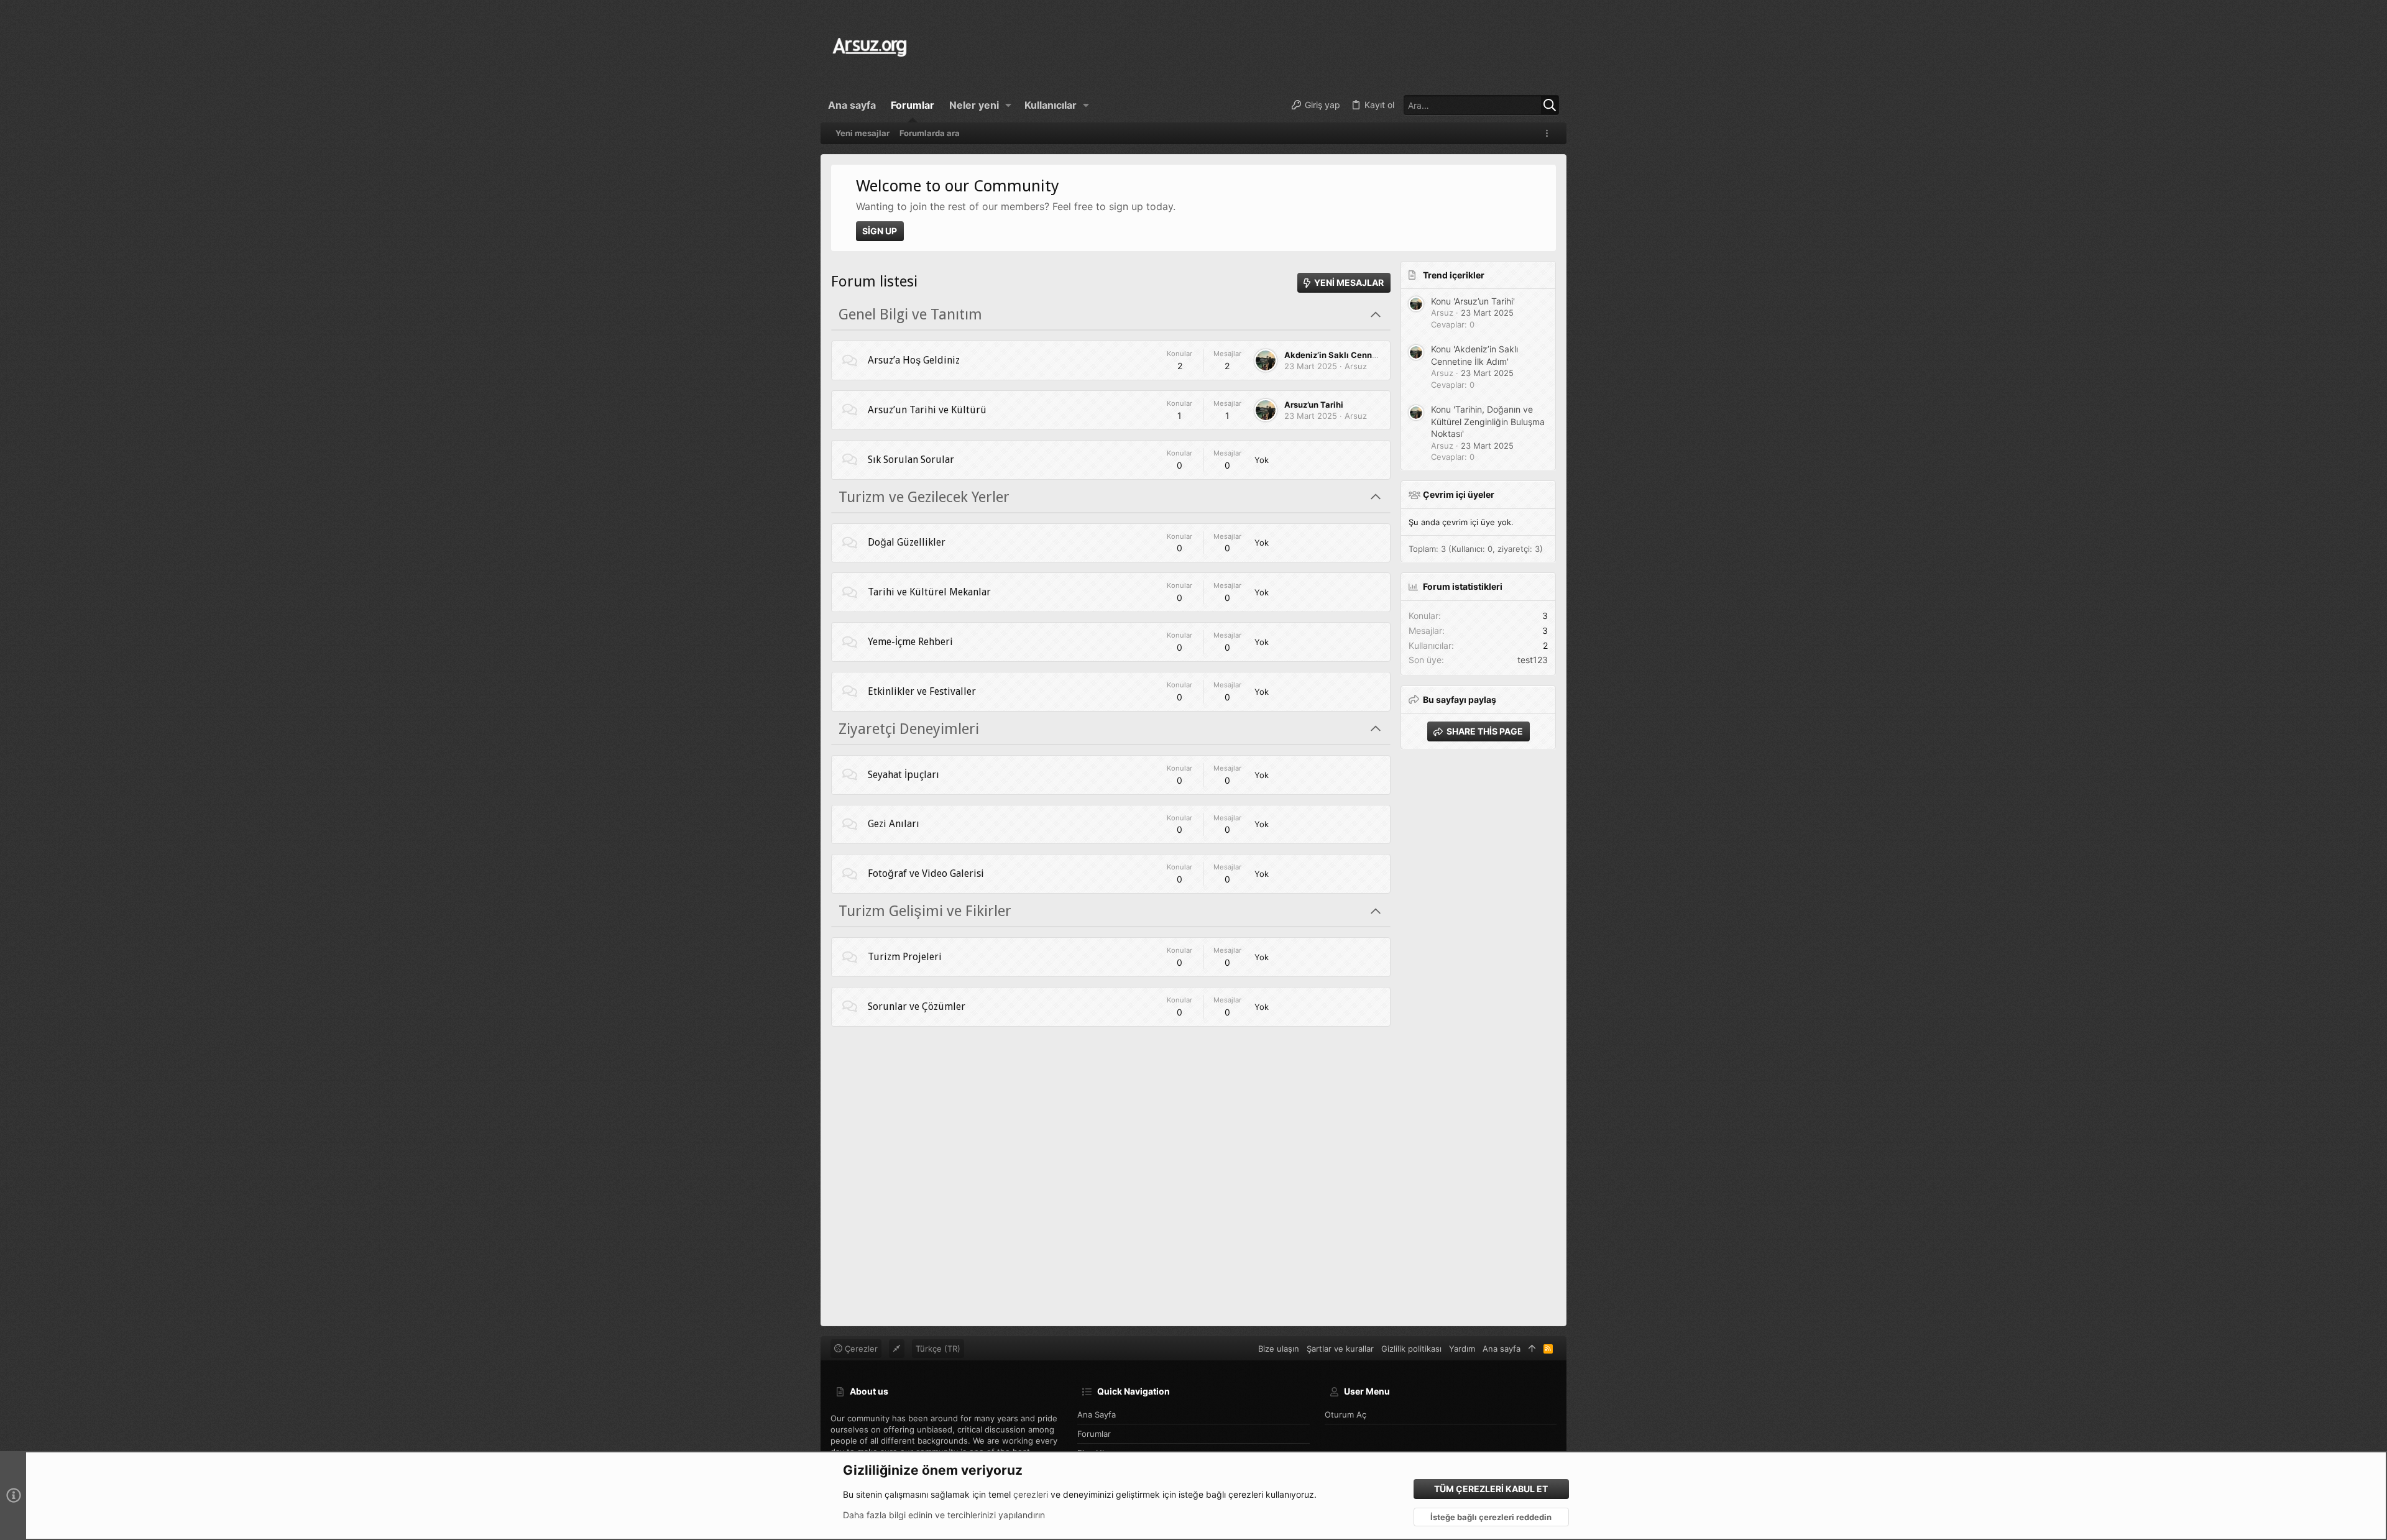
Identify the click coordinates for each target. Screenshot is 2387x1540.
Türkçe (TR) (938, 1349)
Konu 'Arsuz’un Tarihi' (1473, 301)
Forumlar (1094, 1434)
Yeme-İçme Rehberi (910, 642)
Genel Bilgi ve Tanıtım (910, 314)
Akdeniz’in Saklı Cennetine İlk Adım (1356, 355)
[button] (1009, 105)
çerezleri (1031, 1494)
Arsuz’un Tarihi (1314, 405)
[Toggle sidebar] (1549, 133)
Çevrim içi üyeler (1459, 494)
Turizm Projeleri (905, 957)
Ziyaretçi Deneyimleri (909, 729)
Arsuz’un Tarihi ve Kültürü (927, 410)
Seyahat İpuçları (904, 775)
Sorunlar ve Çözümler (917, 1006)
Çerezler (860, 1349)
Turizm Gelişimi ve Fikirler (925, 911)
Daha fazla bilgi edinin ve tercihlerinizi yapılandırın (944, 1515)
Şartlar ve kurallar (1340, 1349)
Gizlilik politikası (1411, 1349)
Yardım (1462, 1349)
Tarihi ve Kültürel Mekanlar (929, 592)
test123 (1533, 660)
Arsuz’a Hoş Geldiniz (914, 360)
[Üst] (1532, 1349)
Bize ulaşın (1279, 1349)
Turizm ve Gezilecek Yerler (924, 497)
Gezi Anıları (894, 824)
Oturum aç (1345, 1414)
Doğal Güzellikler (907, 542)
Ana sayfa (1097, 1414)
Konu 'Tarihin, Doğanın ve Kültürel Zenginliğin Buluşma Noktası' (1488, 421)
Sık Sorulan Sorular (911, 460)
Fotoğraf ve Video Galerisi (926, 873)
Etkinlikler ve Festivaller (922, 691)
